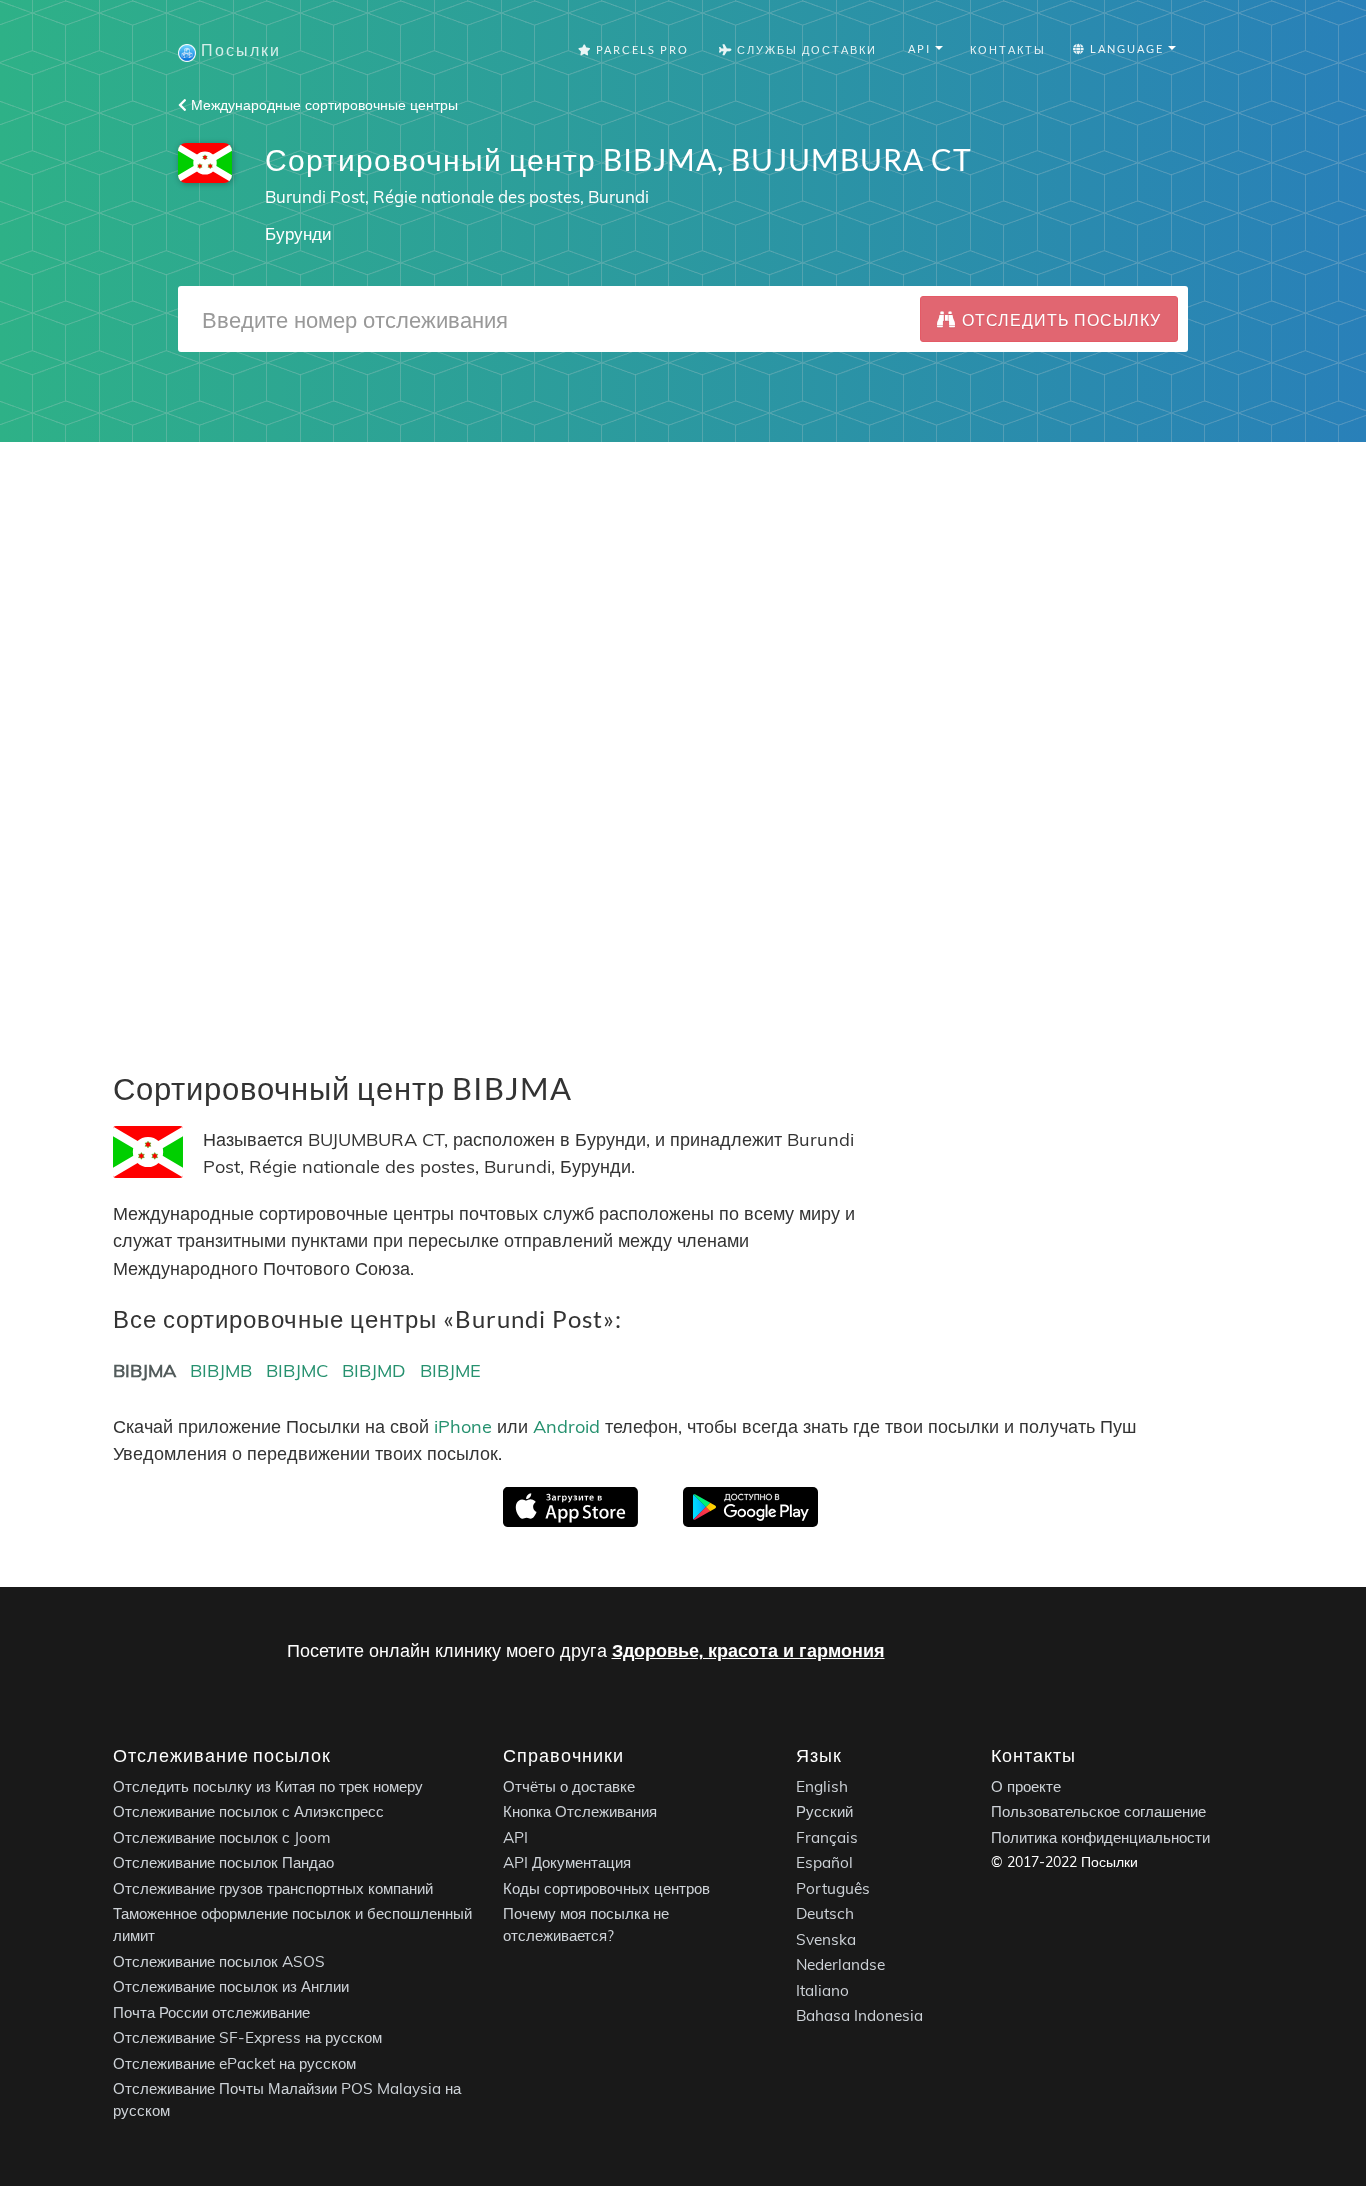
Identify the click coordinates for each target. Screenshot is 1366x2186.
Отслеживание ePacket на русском (234, 2063)
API (515, 1837)
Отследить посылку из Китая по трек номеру (268, 1786)
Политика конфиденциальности (1100, 1837)
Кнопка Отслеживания (580, 1812)
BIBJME (450, 1370)
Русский (824, 1812)
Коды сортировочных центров (606, 1888)
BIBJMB (221, 1370)
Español (824, 1863)
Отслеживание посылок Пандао (223, 1863)
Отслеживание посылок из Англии (231, 1987)
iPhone (463, 1426)
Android (566, 1426)
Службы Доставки (805, 49)
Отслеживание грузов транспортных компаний (273, 1888)
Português (833, 1888)
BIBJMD (374, 1370)
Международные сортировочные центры (322, 105)
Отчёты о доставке (569, 1786)
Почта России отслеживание (211, 2012)
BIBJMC (297, 1370)
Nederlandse (840, 1965)
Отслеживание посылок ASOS (219, 1961)
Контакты (1008, 49)
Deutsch (825, 1914)
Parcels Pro (640, 49)
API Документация (567, 1863)
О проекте (1026, 1786)
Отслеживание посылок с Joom (222, 1837)
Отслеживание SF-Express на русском (247, 2038)
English (822, 1786)
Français (827, 1837)
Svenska (826, 1939)
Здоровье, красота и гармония (748, 1650)
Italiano (822, 1990)
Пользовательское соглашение (1098, 1812)
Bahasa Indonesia (859, 2016)
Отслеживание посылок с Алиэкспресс (248, 1812)
